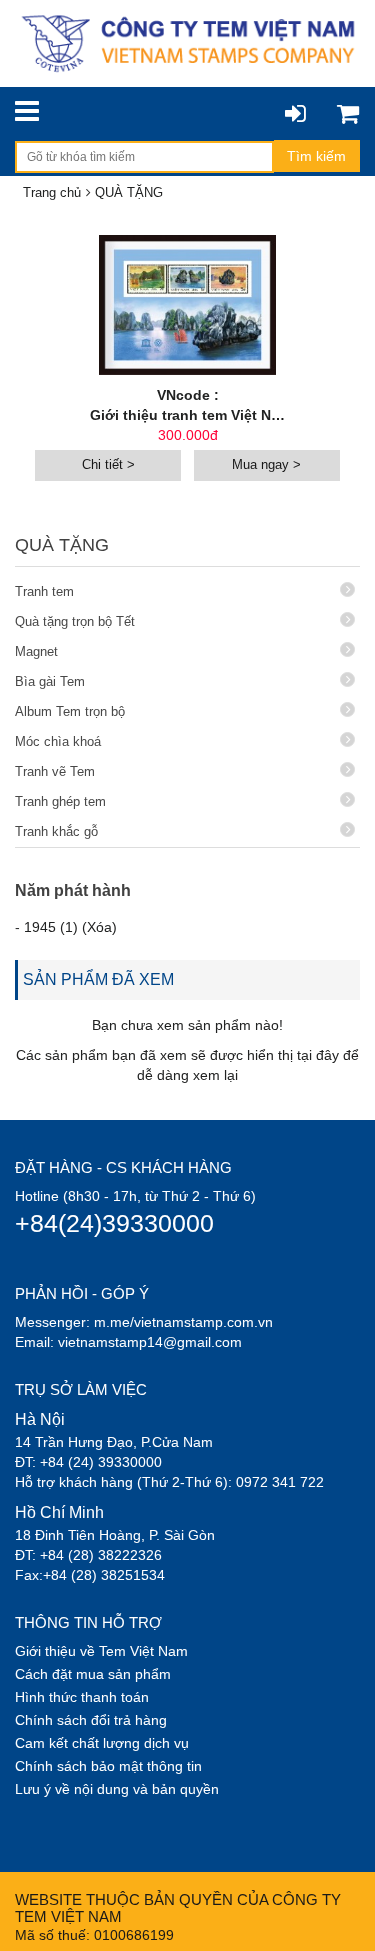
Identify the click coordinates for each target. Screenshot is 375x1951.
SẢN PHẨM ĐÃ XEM (98, 979)
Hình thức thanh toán (82, 1697)
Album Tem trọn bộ (70, 711)
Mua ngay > (266, 464)
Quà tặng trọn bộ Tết (75, 621)
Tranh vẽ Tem (55, 771)
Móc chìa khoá (58, 741)
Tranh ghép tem (60, 801)
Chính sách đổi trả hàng (91, 1720)
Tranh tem (44, 591)
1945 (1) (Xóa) (70, 927)
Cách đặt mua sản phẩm (93, 1674)
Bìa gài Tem (50, 681)
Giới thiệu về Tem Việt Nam (101, 1651)
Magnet (36, 651)
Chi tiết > (108, 464)
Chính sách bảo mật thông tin (108, 1766)
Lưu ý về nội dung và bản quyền (117, 1789)
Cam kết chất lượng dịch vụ (102, 1743)
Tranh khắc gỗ (56, 831)
